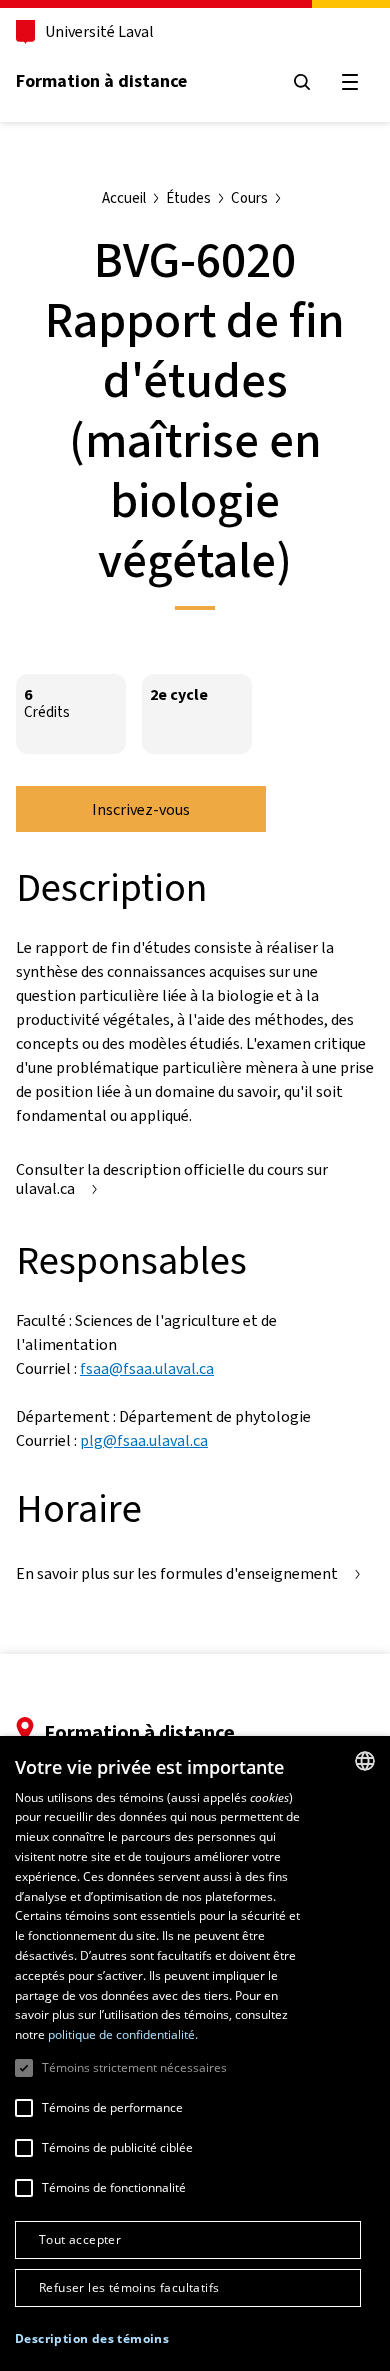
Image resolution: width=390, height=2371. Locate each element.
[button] (92, 2339)
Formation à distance (101, 81)
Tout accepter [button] (80, 2239)
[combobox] (365, 1761)
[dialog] (195, 2053)
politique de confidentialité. (123, 2034)
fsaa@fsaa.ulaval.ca (147, 1368)
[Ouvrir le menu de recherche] (302, 82)
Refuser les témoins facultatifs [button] (129, 2287)
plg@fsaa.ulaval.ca (144, 1440)
